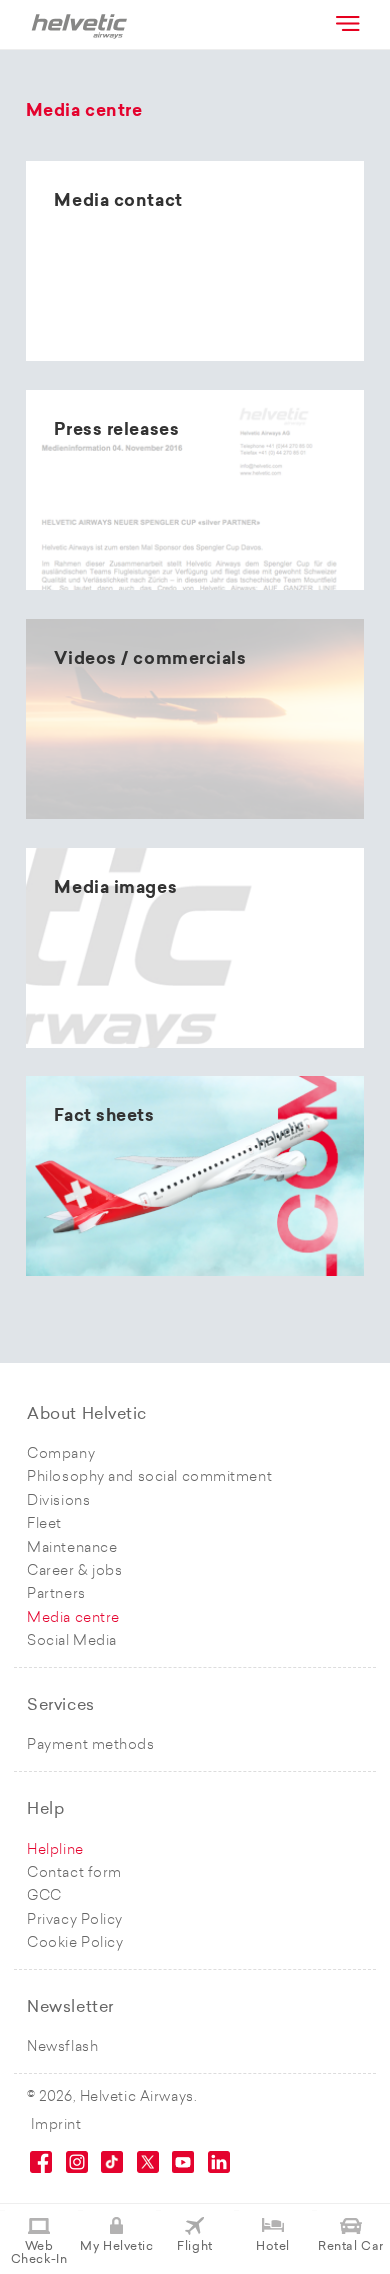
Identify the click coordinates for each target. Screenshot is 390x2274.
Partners (56, 1594)
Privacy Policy (75, 1920)
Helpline (55, 1850)
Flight (194, 2247)
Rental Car (351, 2247)
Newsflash (62, 2047)
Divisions (58, 1501)
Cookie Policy (75, 1943)
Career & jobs (74, 1571)
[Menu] (346, 23)
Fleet (44, 1524)
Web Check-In (39, 2253)
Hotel (273, 2247)
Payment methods (90, 1745)
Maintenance (72, 1548)
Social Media (72, 1641)
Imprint (56, 2125)
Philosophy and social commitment (149, 1477)
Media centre (73, 1618)
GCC (44, 1896)
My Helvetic (116, 2247)
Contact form (74, 1873)
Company (61, 1454)
